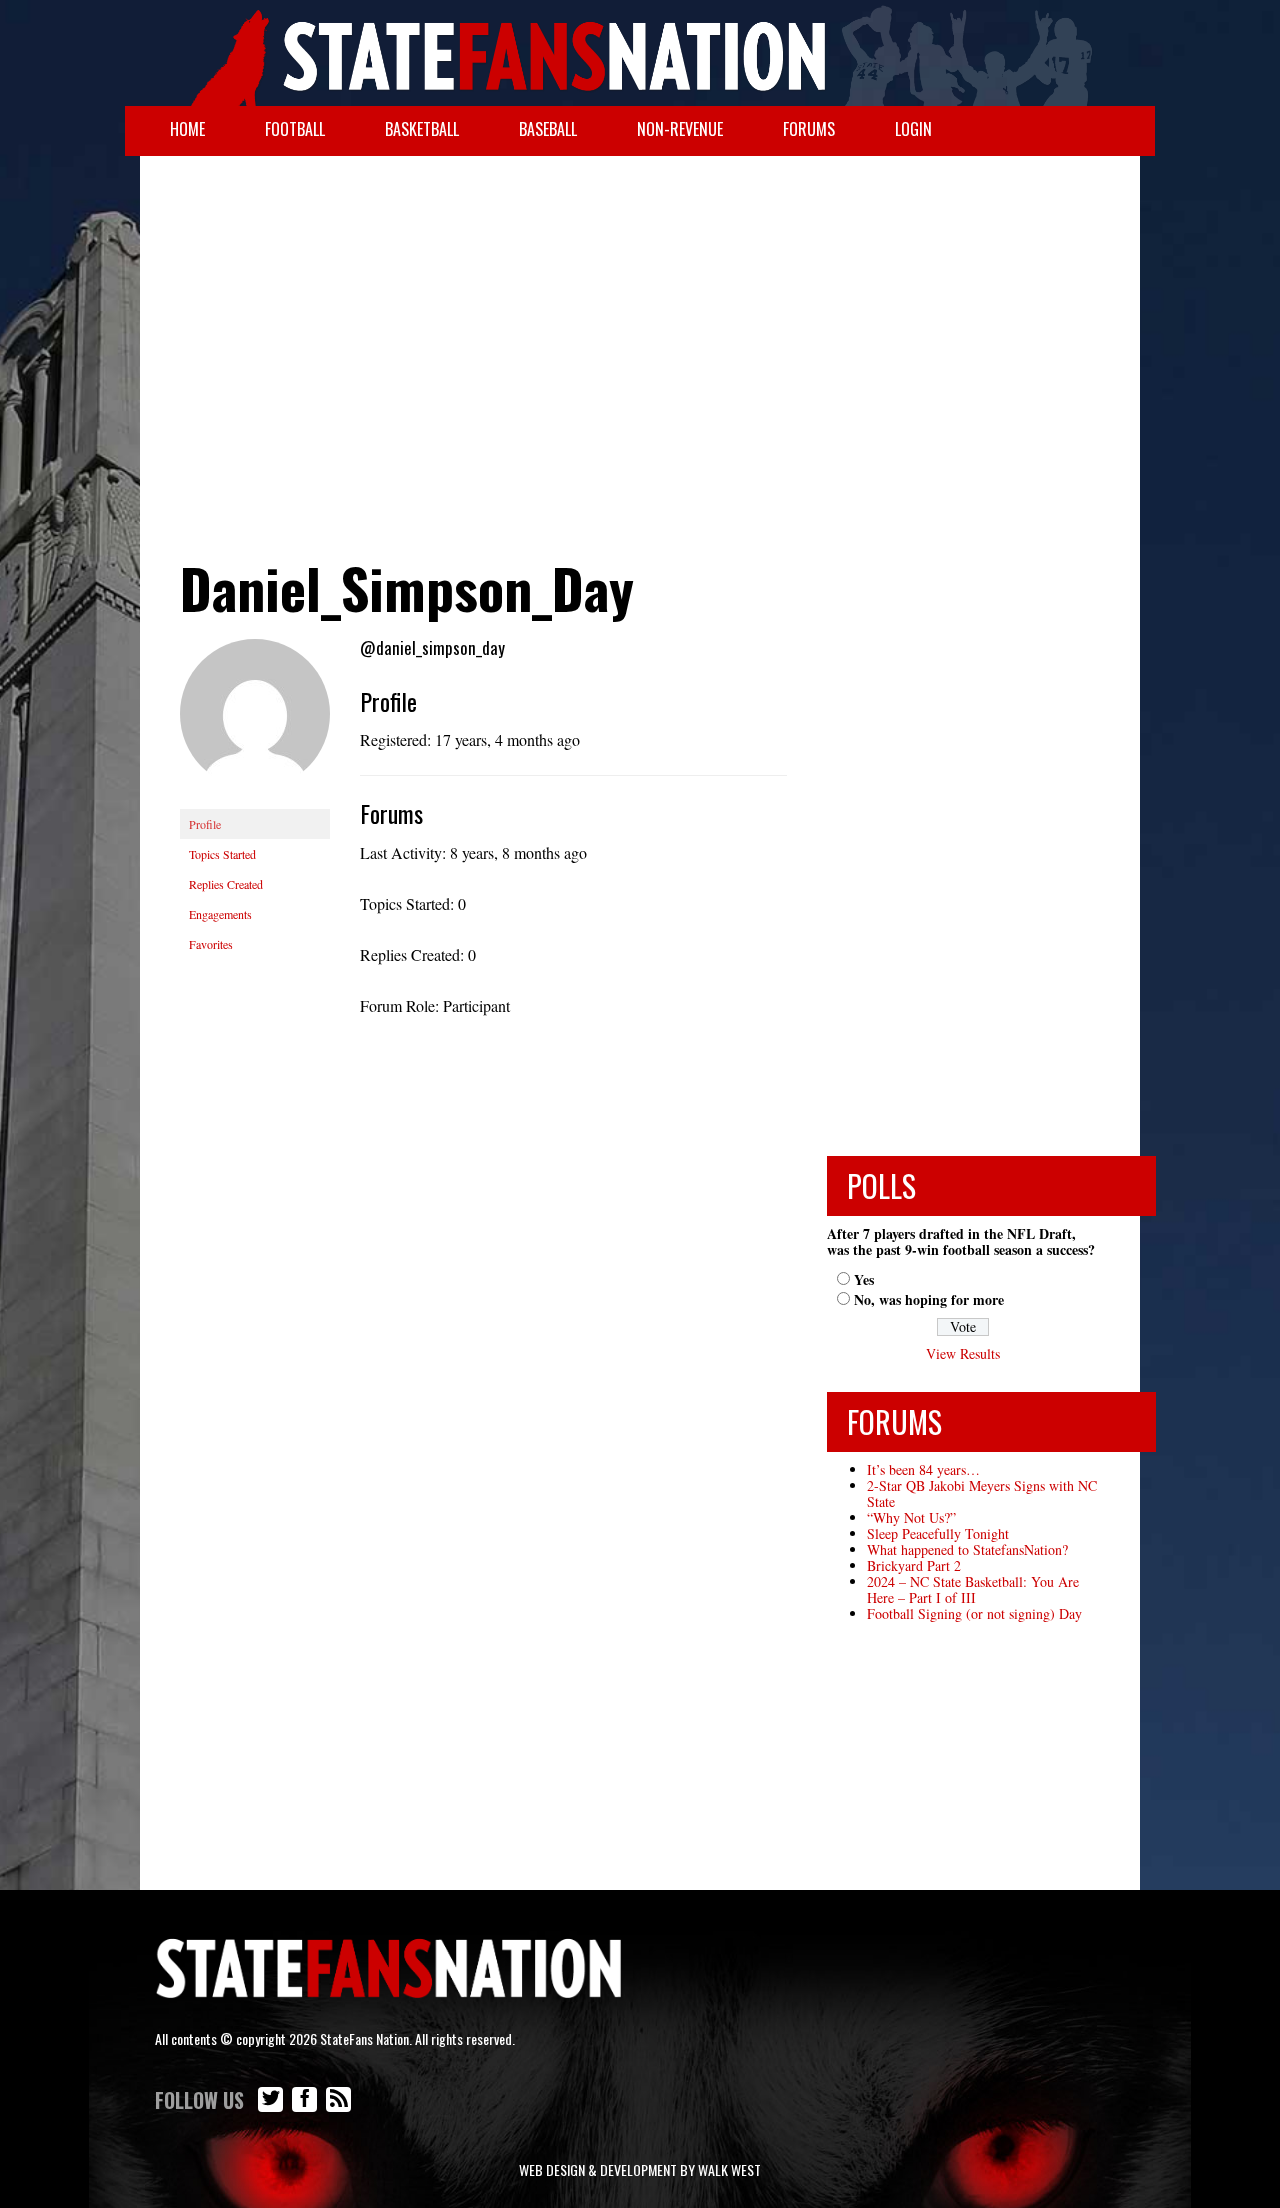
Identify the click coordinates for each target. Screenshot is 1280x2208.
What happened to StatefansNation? (967, 1549)
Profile (205, 824)
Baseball (548, 129)
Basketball (422, 129)
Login (913, 129)
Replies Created (226, 884)
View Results (963, 1353)
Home (187, 129)
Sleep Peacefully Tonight (938, 1533)
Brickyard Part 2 (914, 1565)
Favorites (211, 944)
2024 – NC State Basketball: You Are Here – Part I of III (973, 1589)
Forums (809, 129)
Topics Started (222, 854)
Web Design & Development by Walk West (640, 2169)
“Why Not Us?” (911, 1517)
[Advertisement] (640, 316)
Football (295, 129)
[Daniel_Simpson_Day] (255, 722)
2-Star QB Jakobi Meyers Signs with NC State (982, 1493)
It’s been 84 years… (923, 1469)
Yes (864, 1279)
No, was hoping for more (929, 1299)
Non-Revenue (680, 129)
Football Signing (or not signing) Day (974, 1613)
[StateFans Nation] (640, 53)
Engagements (220, 914)
